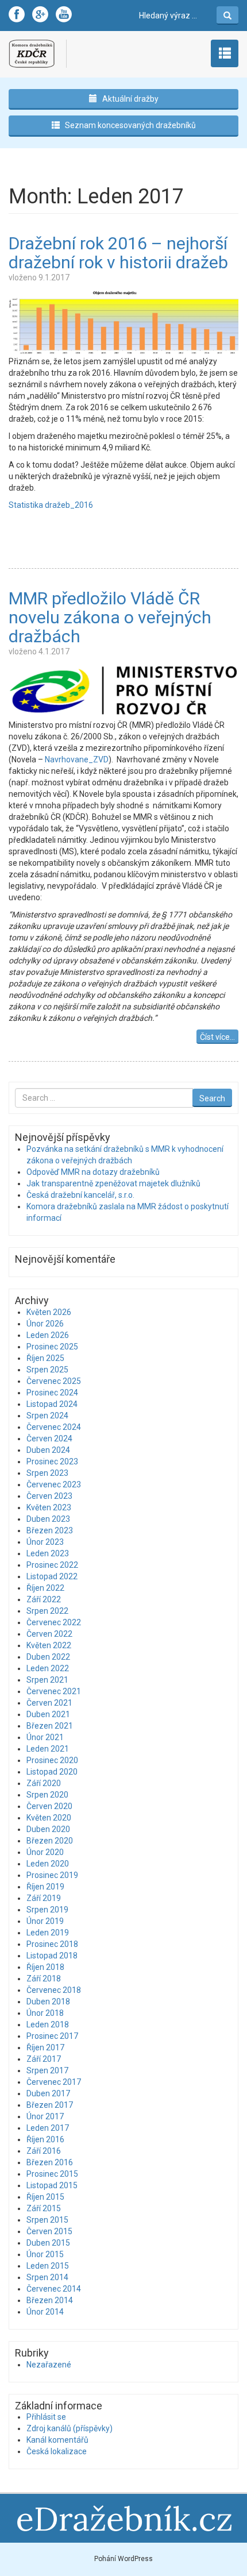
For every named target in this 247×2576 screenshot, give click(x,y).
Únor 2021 (45, 1737)
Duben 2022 (48, 1657)
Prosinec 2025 (52, 1347)
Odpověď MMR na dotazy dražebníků (93, 1172)
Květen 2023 (49, 1507)
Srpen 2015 (47, 2220)
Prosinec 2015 (52, 2174)
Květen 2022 (49, 1645)
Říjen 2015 (45, 2197)
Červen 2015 (49, 2231)
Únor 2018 (45, 2013)
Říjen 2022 (45, 1588)
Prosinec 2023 (52, 1461)
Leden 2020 (48, 1864)
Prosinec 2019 (52, 1875)
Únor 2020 (45, 1852)
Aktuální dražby (130, 99)
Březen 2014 (50, 2300)
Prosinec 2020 (52, 1760)
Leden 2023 (48, 1553)
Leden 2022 (48, 1668)
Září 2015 (44, 2208)
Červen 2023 (49, 1496)
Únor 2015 (45, 2254)
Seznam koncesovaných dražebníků (130, 125)
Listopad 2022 (52, 1576)
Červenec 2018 (54, 1990)
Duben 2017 (48, 2093)
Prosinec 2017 (52, 2036)
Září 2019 (44, 1898)
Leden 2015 (48, 2266)
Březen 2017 (50, 2105)
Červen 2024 (49, 1439)
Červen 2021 (49, 1703)
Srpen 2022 (47, 1611)
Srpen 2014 (47, 2277)
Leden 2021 (48, 1749)
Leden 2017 (48, 2128)
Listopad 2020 (52, 1772)
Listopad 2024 (52, 1404)
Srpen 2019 (47, 1910)
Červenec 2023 (54, 1484)
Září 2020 (44, 1783)
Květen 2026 (49, 1312)
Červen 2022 (49, 1634)
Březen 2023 (50, 1530)
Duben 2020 (48, 1829)
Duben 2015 (48, 2243)
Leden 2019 (48, 1933)
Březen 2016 (50, 2162)
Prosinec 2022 (52, 1565)
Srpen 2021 (47, 1680)
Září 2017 (44, 2059)
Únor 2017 (45, 2116)
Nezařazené (49, 2365)
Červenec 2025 (54, 1381)
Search (212, 1098)
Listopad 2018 (52, 1956)
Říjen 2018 (45, 1967)
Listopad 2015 (52, 2185)
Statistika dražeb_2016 (51, 505)
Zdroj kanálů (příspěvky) (70, 2428)
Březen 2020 (50, 1841)
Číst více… (217, 1037)
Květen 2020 (49, 1818)
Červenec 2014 (54, 2289)
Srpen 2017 (47, 2070)
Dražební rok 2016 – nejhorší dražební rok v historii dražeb (118, 253)
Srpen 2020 (47, 1795)
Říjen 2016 (45, 2139)
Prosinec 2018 (52, 1944)
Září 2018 (44, 1979)
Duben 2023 (48, 1519)
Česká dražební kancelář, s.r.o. (80, 1195)
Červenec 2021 (54, 1691)
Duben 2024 (48, 1450)
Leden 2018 (48, 2024)
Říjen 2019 (45, 1887)
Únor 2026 (45, 1324)
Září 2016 (44, 2151)
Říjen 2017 (45, 2047)
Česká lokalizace (57, 2451)
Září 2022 (44, 1599)
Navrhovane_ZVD (77, 759)
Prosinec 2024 (52, 1393)
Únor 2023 (45, 1542)
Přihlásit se (46, 2417)
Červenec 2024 (54, 1427)
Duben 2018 (48, 2002)
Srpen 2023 (47, 1473)
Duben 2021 (48, 1714)
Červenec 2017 (54, 2082)
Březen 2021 (50, 1726)
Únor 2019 (45, 1921)
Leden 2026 (48, 1335)
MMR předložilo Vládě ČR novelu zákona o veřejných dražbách (110, 617)
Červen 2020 (49, 1806)
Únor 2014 (45, 2312)
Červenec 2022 (54, 1622)
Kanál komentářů (57, 2440)
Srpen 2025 (47, 1370)
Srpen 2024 (47, 1416)
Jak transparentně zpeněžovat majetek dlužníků (113, 1183)
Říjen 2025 (45, 1358)
